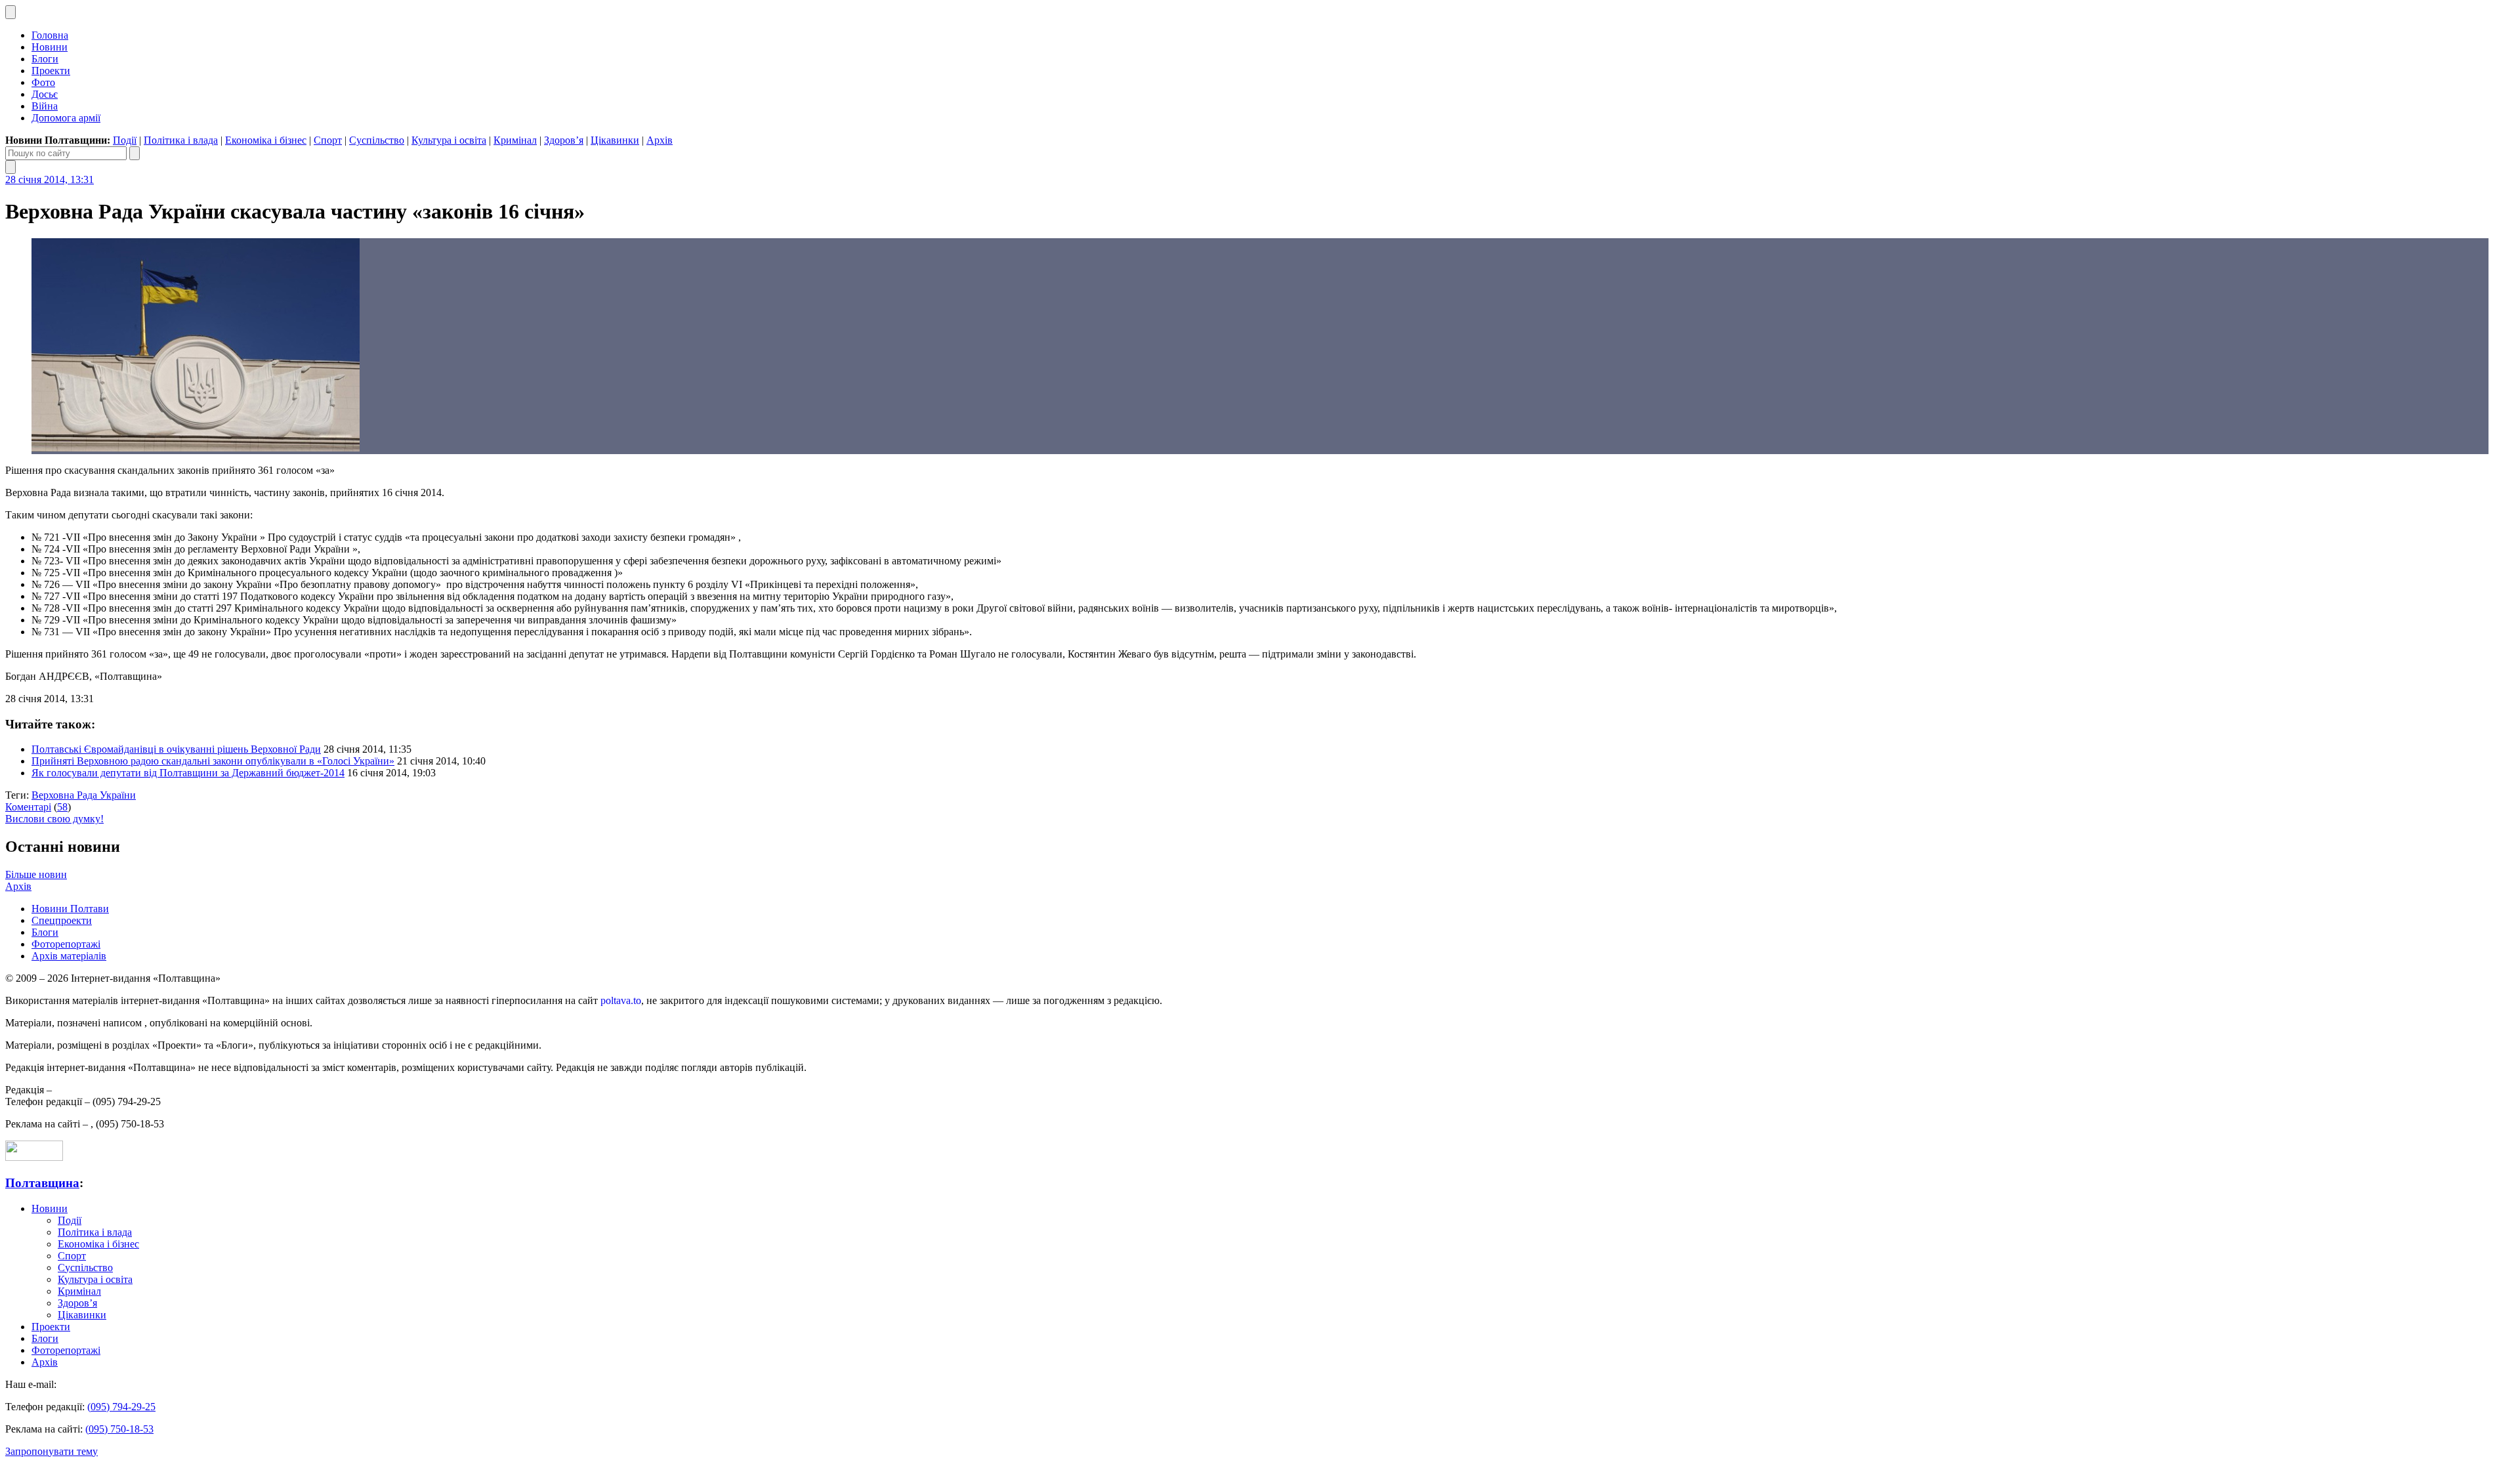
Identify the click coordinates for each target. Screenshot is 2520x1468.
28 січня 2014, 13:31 (50, 179)
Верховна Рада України (84, 795)
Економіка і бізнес (266, 140)
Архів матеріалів (69, 956)
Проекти (51, 71)
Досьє (45, 94)
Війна (45, 106)
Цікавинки (615, 140)
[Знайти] (135, 153)
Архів (660, 140)
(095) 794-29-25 (121, 1407)
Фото (43, 82)
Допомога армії (66, 118)
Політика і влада (181, 140)
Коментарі (28, 807)
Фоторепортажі (66, 944)
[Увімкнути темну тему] (10, 12)
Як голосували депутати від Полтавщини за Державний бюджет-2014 (188, 773)
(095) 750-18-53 (119, 1429)
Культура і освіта (449, 140)
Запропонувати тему (52, 1451)
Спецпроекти (62, 920)
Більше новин (36, 874)
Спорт (328, 140)
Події (125, 140)
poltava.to (621, 1000)
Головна (50, 35)
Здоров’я (564, 140)
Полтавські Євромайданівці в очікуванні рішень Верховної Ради (176, 749)
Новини (50, 47)
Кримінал (515, 140)
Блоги (45, 59)
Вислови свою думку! (54, 819)
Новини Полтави (70, 909)
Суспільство (377, 140)
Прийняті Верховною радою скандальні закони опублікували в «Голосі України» (213, 761)
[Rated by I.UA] (34, 1157)
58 (62, 807)
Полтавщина (42, 1183)
